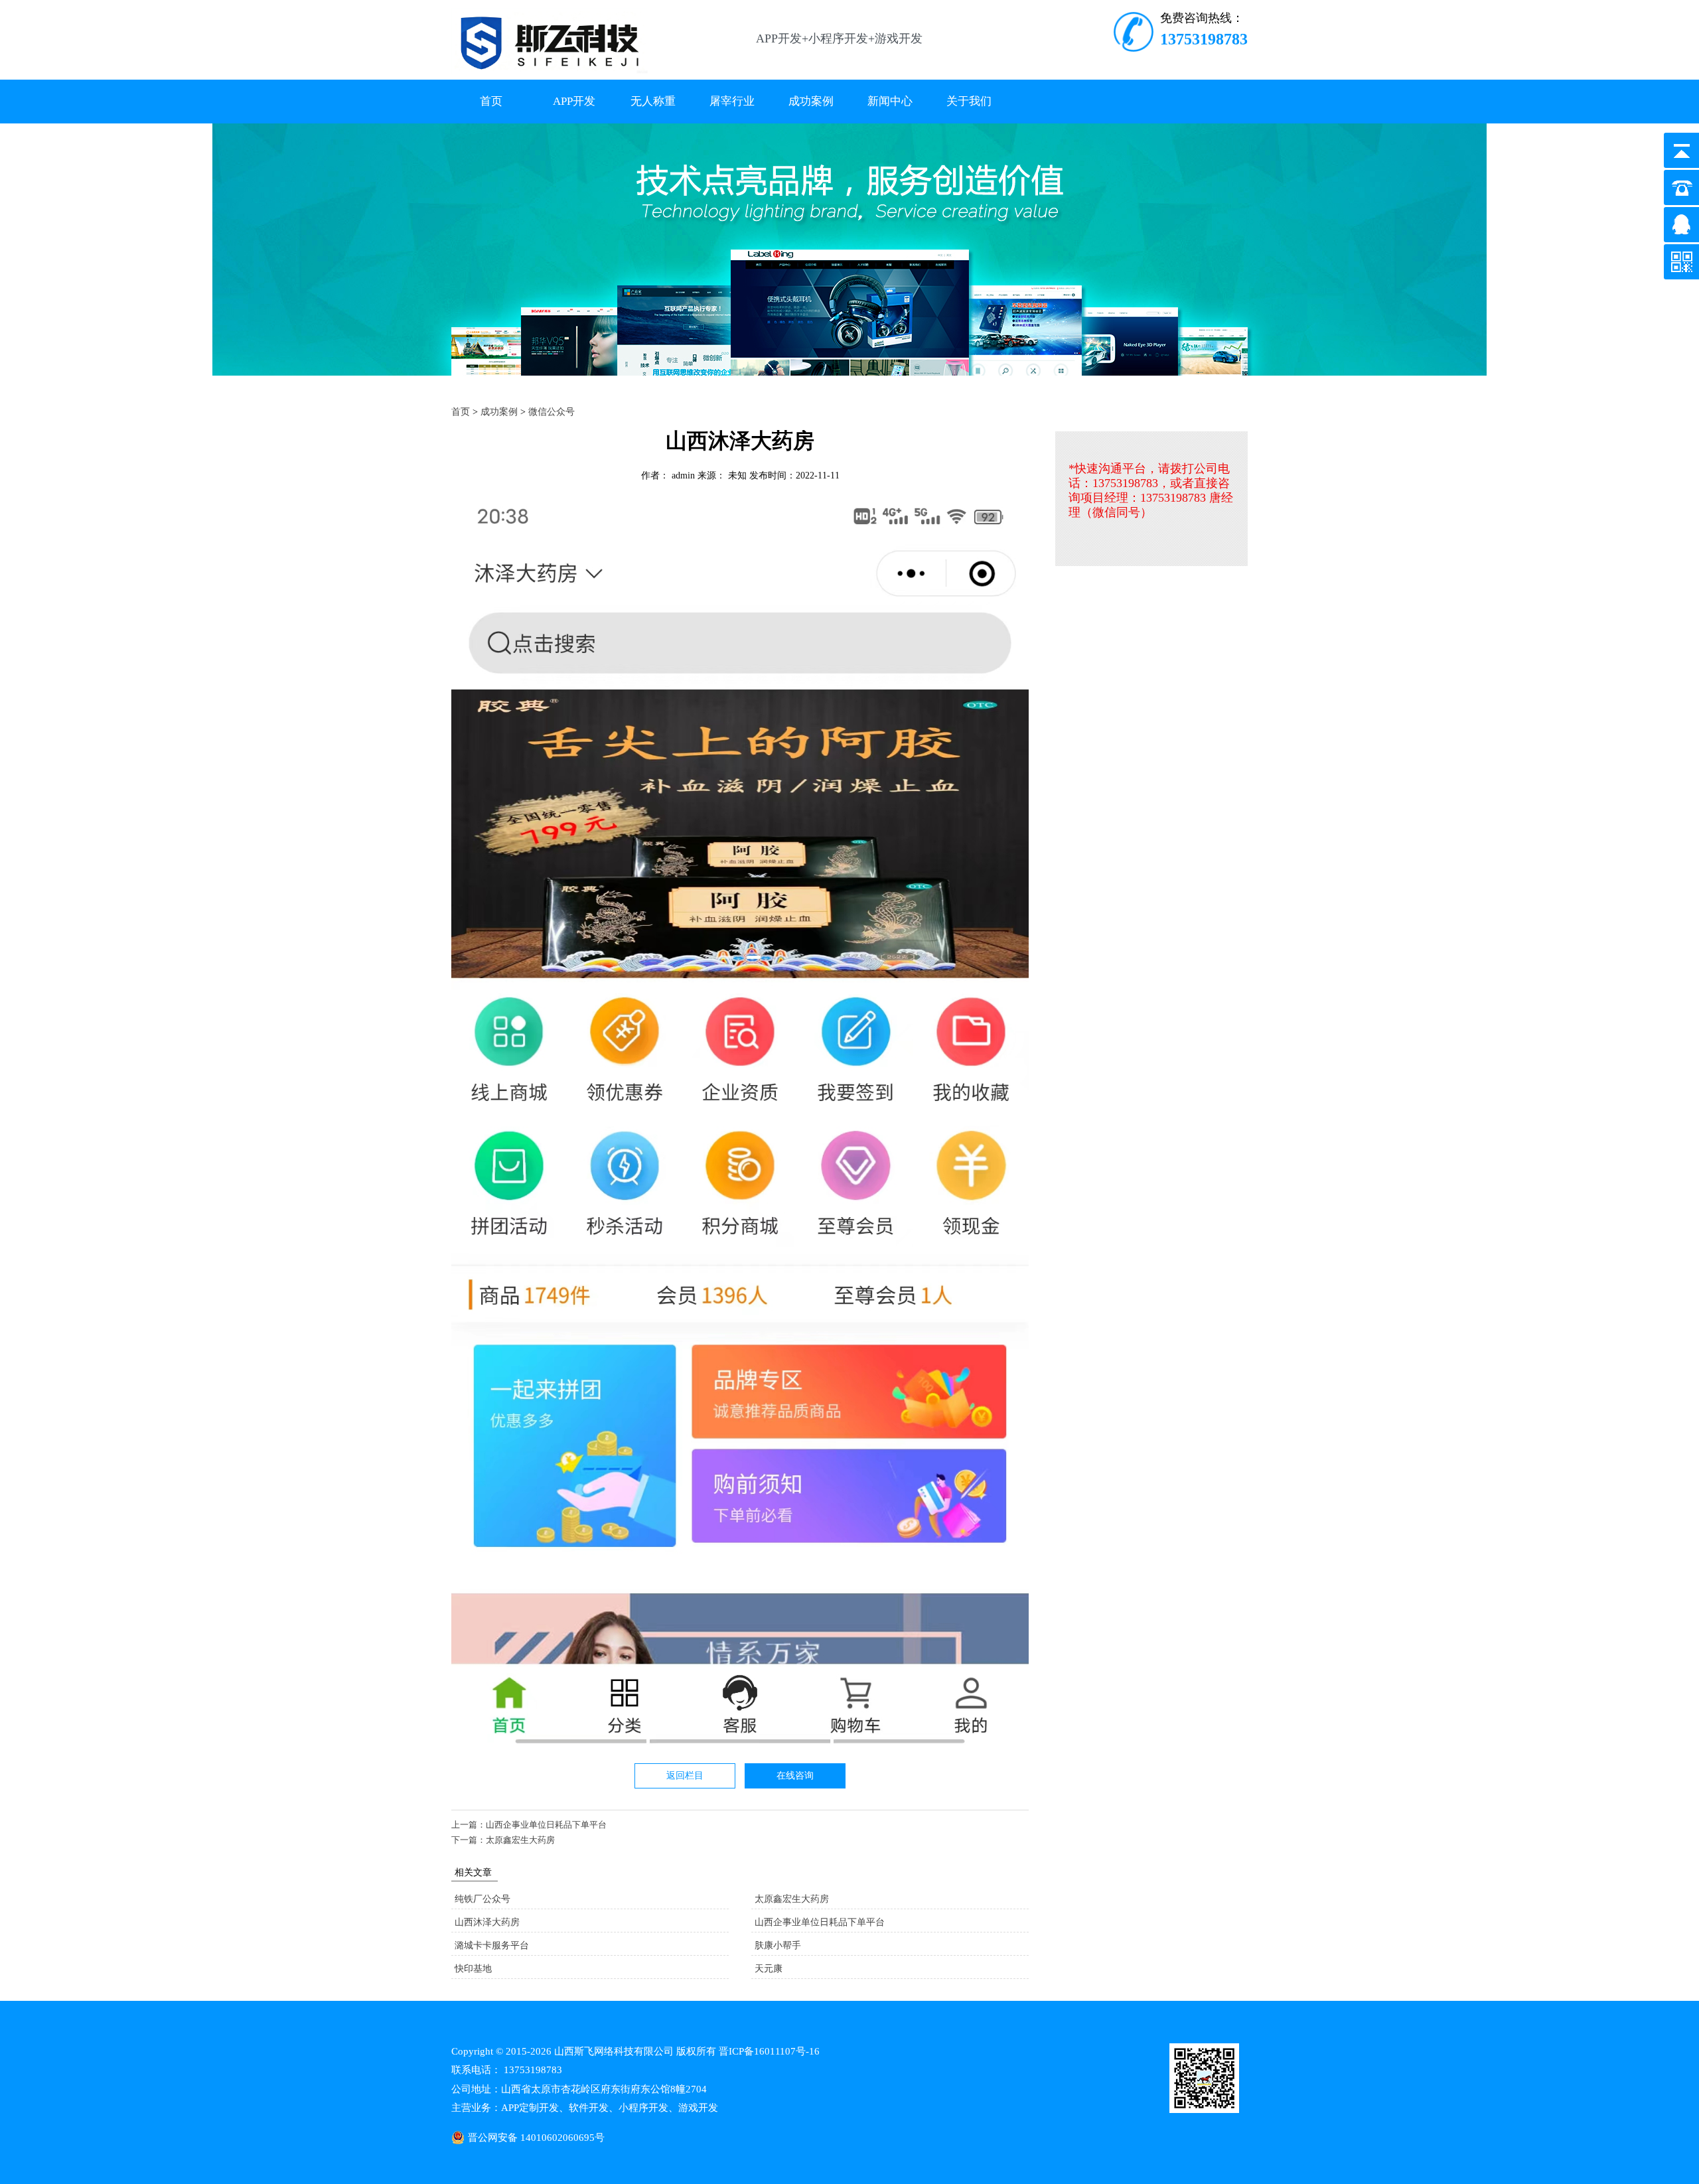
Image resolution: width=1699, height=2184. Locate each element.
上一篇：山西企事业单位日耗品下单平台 (529, 1825)
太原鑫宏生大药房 (792, 1899)
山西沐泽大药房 (487, 1922)
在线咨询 (795, 1776)
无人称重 (653, 101)
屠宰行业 (732, 101)
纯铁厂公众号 (482, 1899)
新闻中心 (890, 101)
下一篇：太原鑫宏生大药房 (503, 1840)
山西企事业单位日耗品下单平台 (820, 1922)
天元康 (769, 1969)
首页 (491, 101)
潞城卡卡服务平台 (492, 1945)
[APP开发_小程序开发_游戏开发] (550, 71)
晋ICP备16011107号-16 (769, 2051)
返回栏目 (685, 1776)
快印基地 (473, 1969)
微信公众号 (552, 412)
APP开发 (574, 101)
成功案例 (811, 101)
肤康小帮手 (778, 1945)
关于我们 (969, 101)
